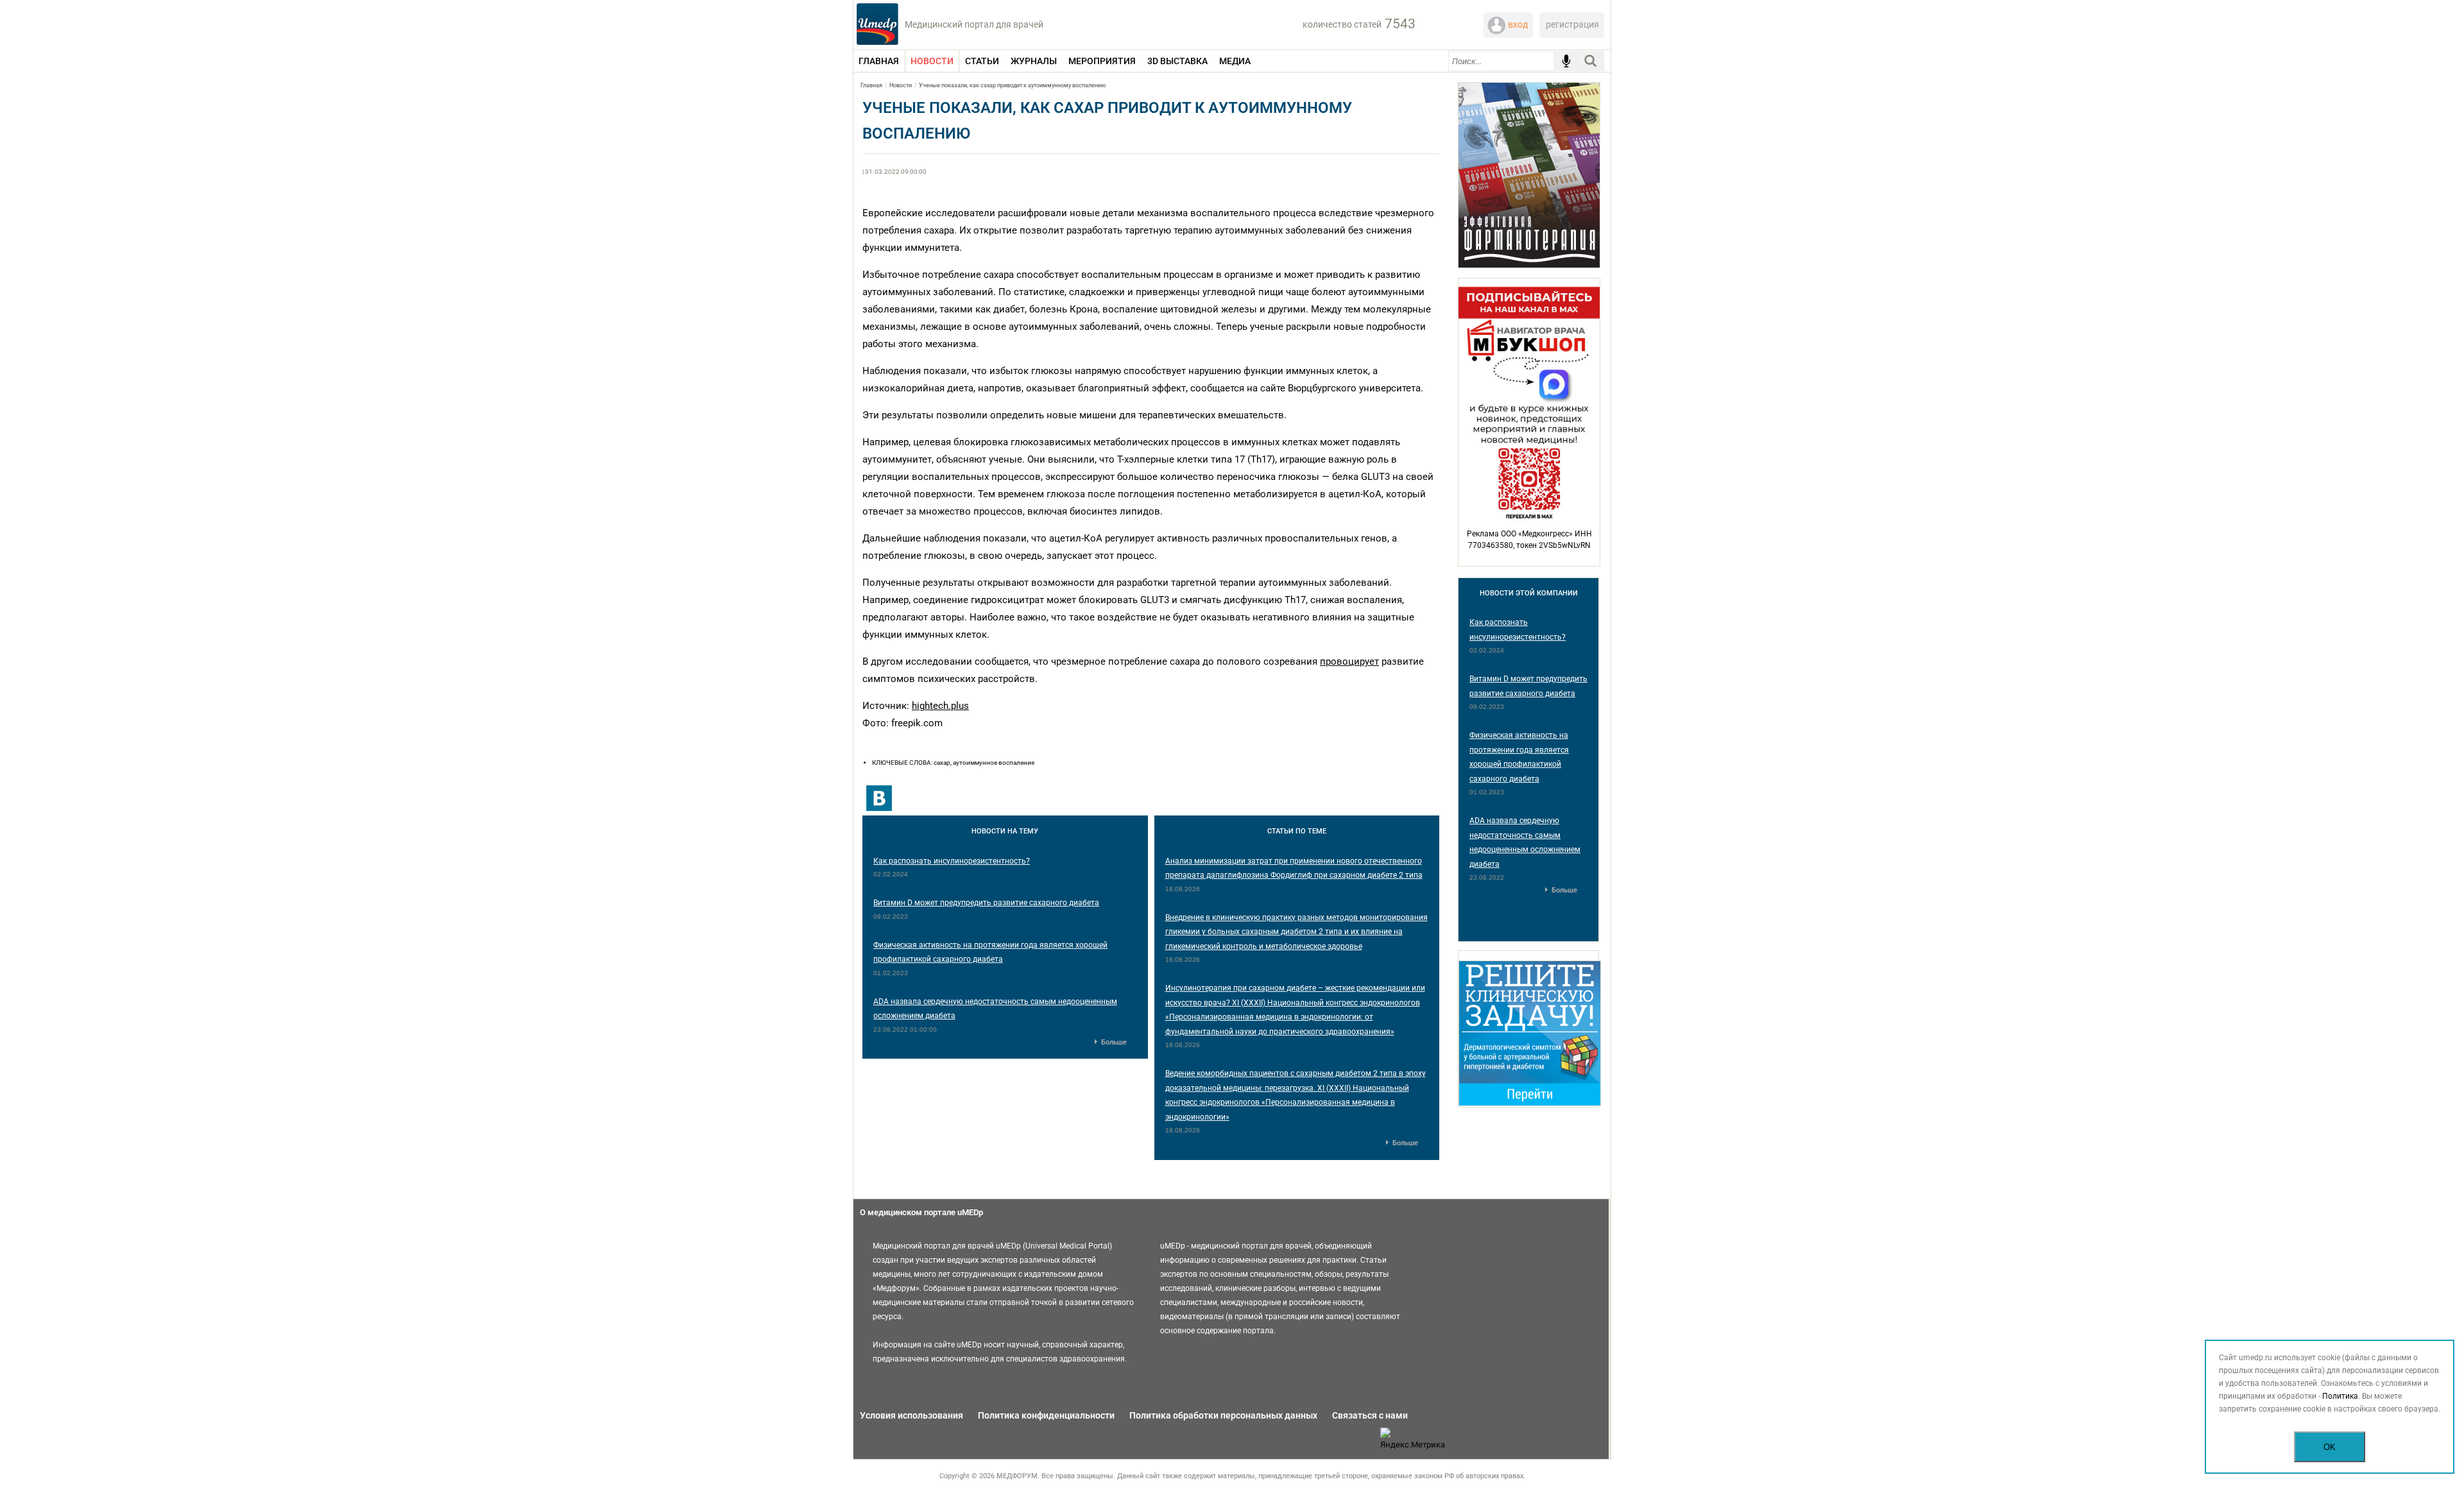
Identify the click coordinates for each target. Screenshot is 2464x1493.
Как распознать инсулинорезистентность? (952, 861)
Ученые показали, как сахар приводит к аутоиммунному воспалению (1012, 85)
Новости (901, 85)
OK (2330, 1447)
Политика (2340, 1396)
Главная (871, 85)
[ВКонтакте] (879, 798)
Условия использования (911, 1415)
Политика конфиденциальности (1046, 1415)
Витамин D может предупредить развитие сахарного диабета (986, 903)
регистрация (1572, 24)
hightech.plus (940, 706)
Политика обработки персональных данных (1223, 1415)
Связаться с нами (1370, 1415)
